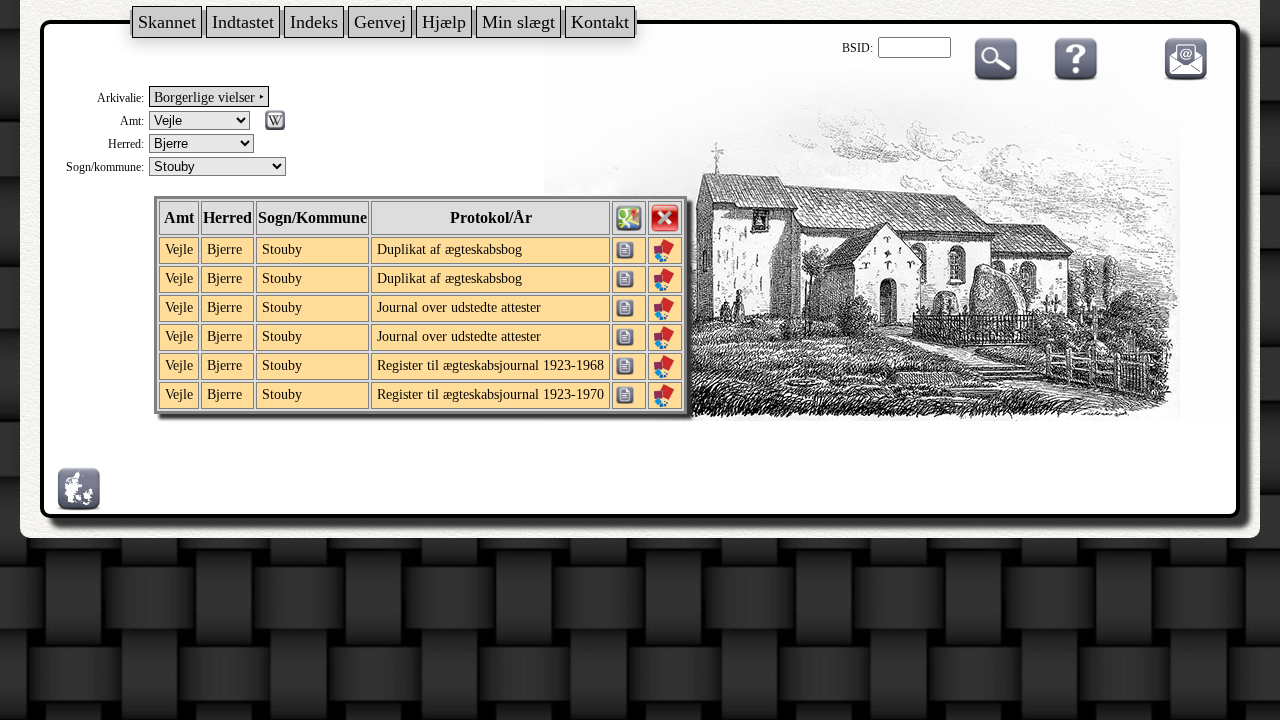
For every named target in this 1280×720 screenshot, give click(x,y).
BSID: (857, 48)
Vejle (179, 249)
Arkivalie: (120, 98)
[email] (1181, 77)
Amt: (132, 121)
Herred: (126, 144)
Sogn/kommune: (105, 167)
